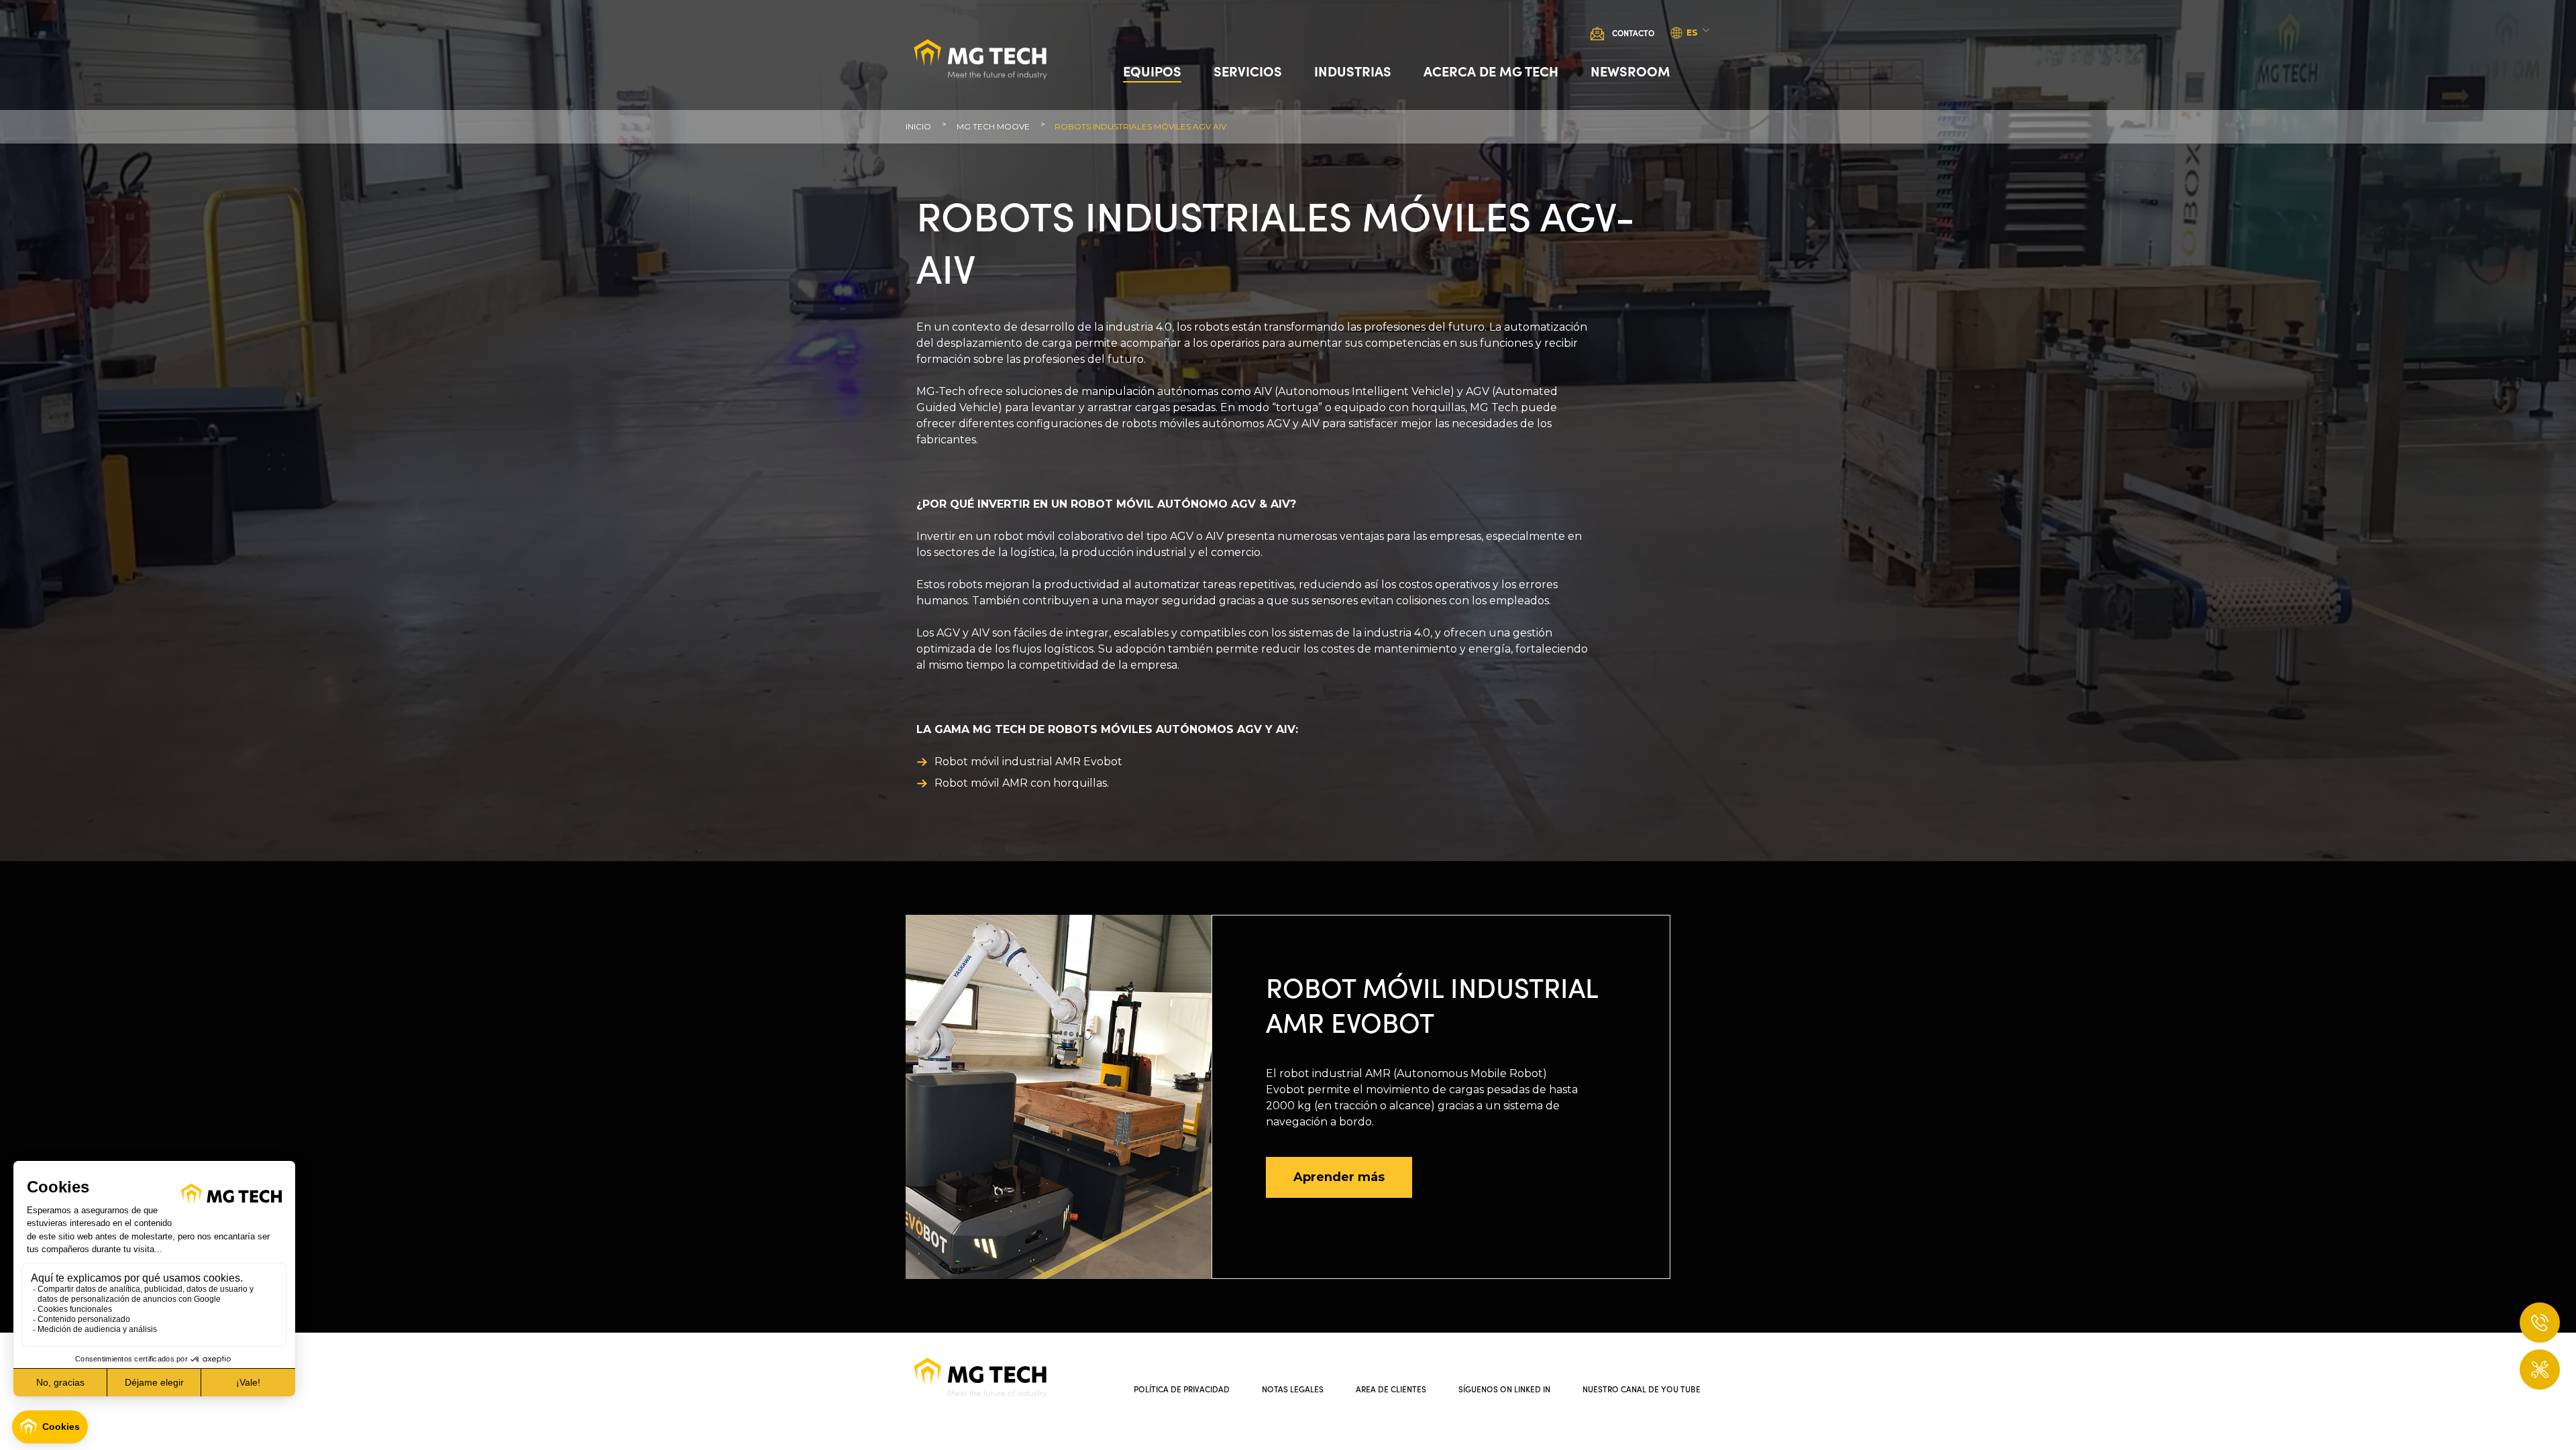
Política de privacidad (1182, 1389)
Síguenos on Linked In (1504, 1389)
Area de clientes (1391, 1389)
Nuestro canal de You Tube (1642, 1389)
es (1692, 33)
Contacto (1633, 33)
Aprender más (1339, 1177)
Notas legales (1293, 1389)
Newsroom (1630, 70)
